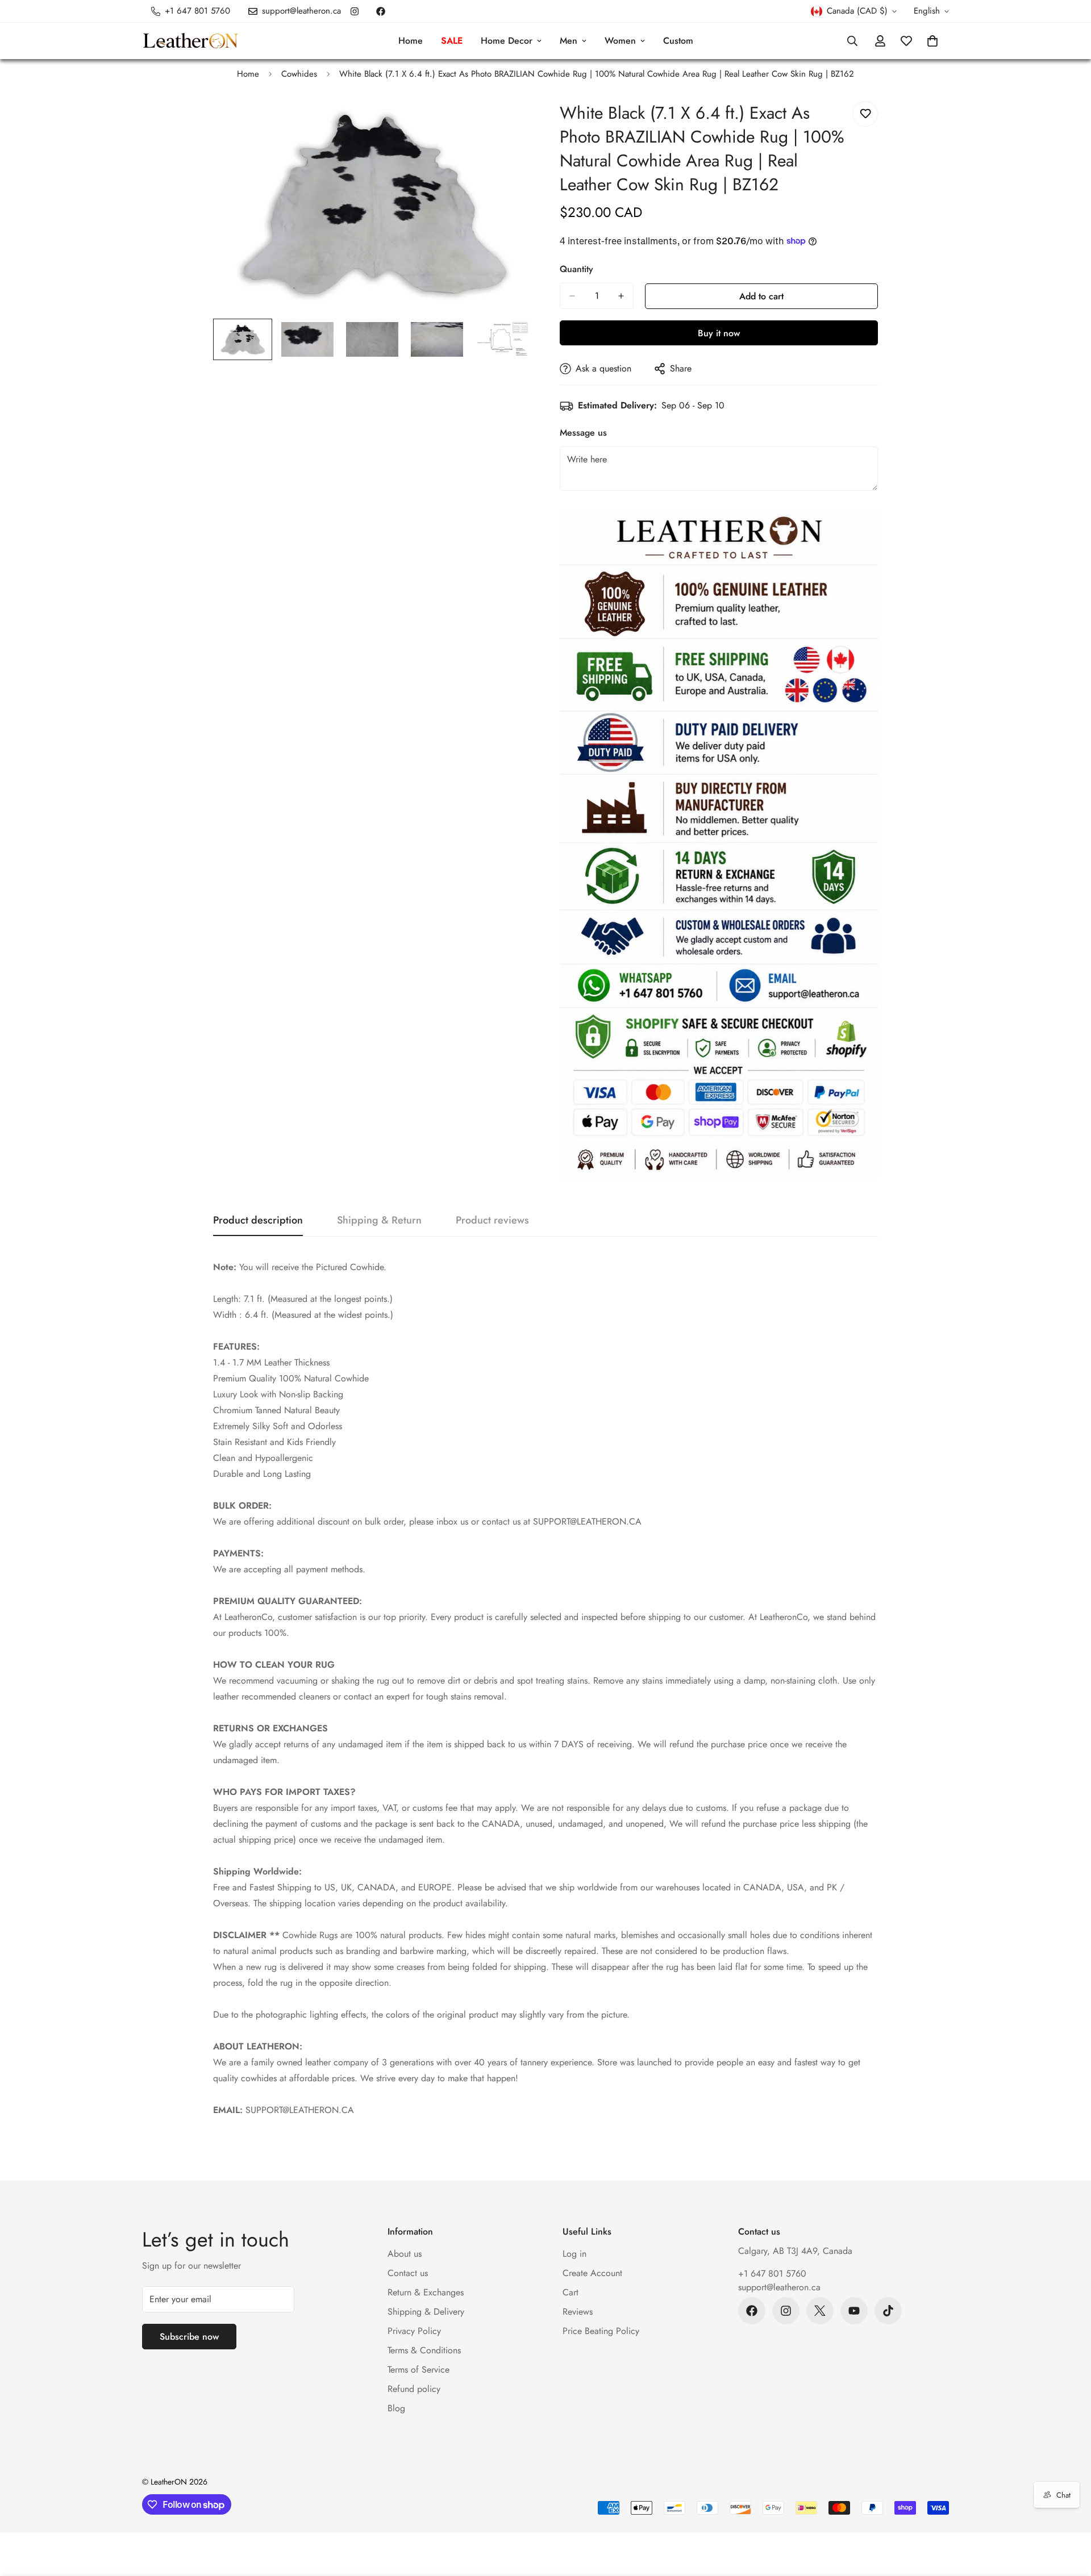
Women (620, 41)
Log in (574, 2254)
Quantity (576, 269)
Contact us (408, 2273)
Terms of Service (419, 2370)
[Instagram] (355, 11)
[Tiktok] (888, 2311)
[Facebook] (381, 11)
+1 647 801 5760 (772, 2274)
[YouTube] (854, 2311)
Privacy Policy (414, 2331)
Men (569, 41)
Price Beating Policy (601, 2331)
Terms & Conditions (424, 2350)
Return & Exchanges (426, 2292)
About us (405, 2254)
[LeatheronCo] (190, 41)
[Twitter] (820, 2311)
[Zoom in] (507, 122)
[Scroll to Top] (1069, 2514)
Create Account (592, 2273)
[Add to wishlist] (865, 114)
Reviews (578, 2312)
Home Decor (507, 41)
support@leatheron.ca (779, 2287)
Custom (678, 41)
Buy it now (719, 333)
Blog (396, 2408)
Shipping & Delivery (426, 2312)
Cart (571, 2292)
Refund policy (414, 2389)
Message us (583, 433)
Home (411, 41)
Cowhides (299, 74)
